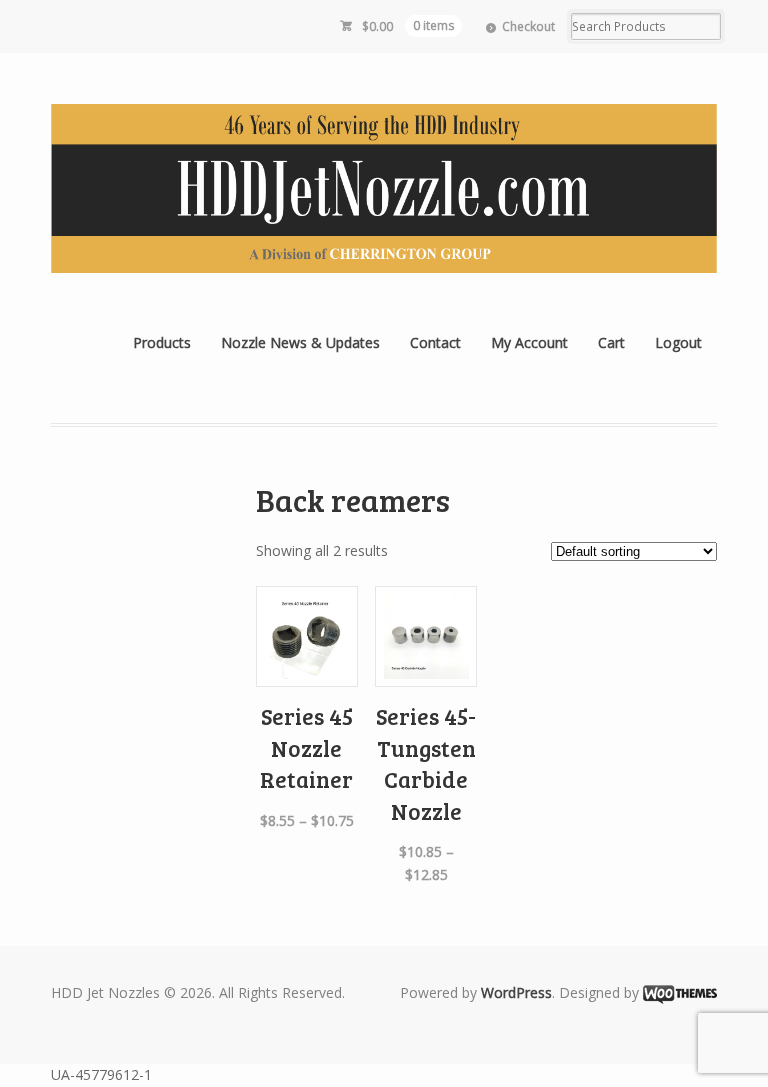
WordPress (516, 992)
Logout (678, 342)
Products (162, 342)
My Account (529, 342)
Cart (611, 342)
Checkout (528, 26)
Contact (435, 342)
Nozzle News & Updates (300, 342)
